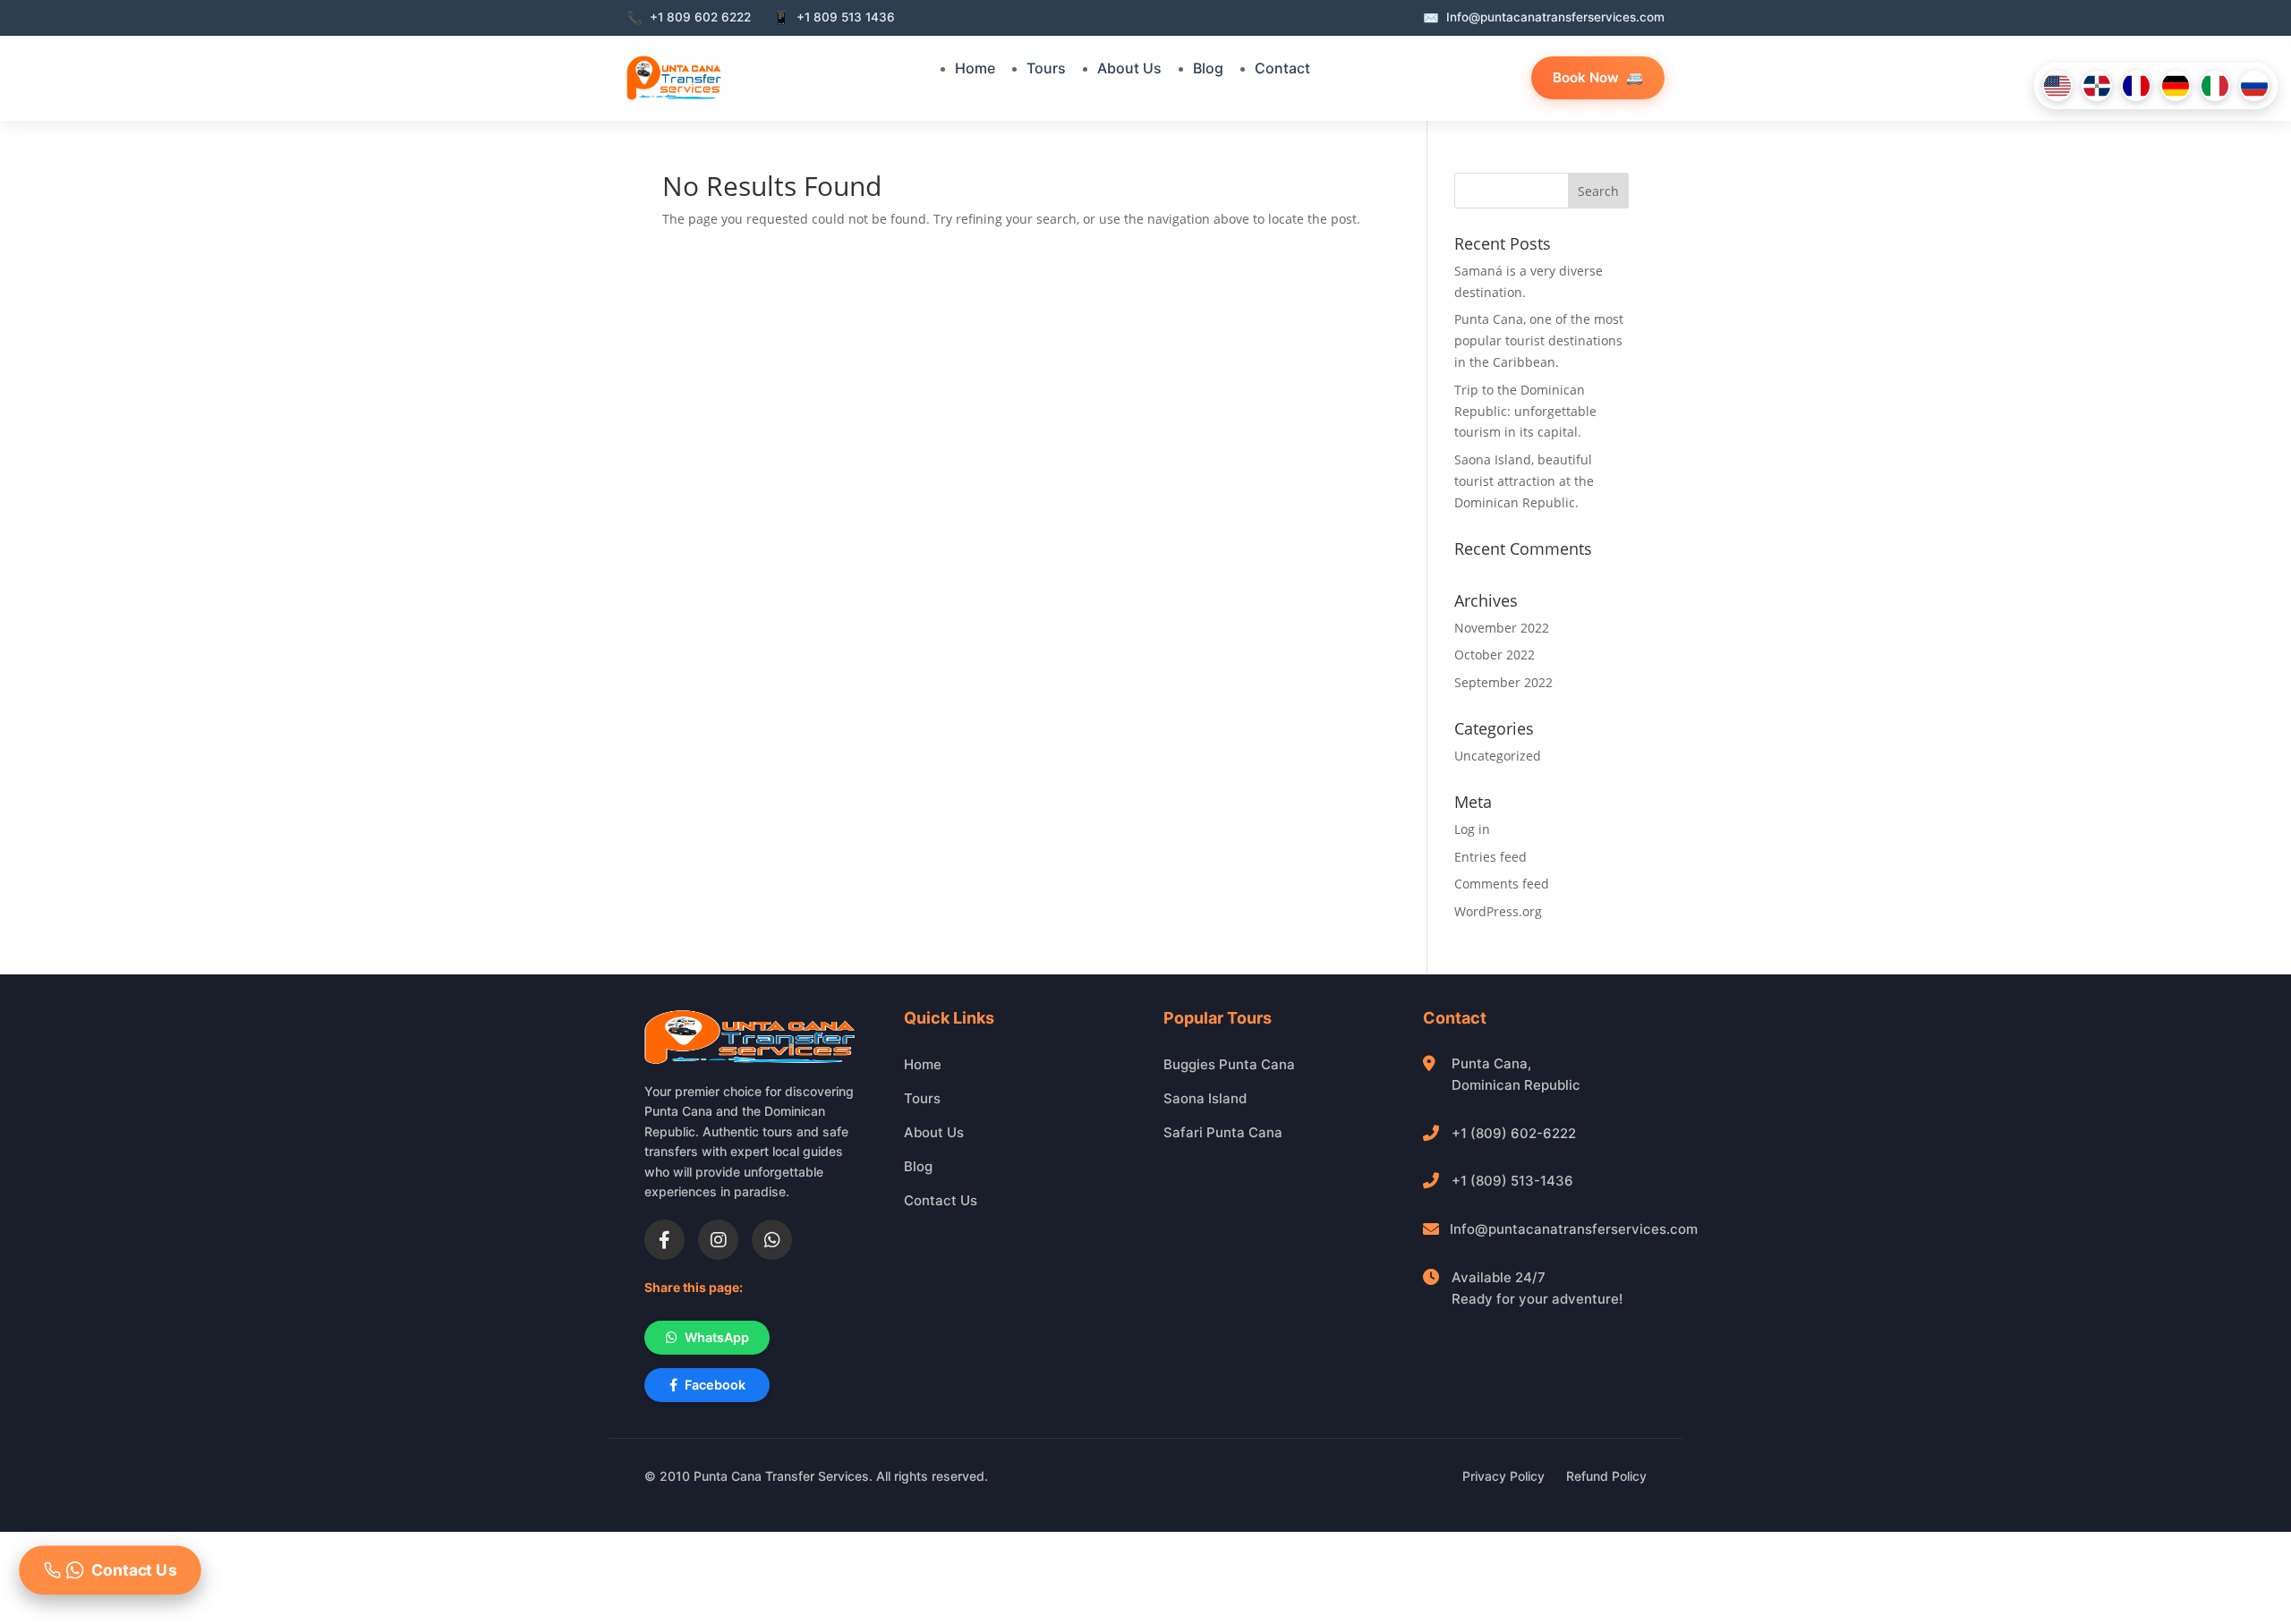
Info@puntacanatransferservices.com (1574, 1229)
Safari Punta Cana (1223, 1132)
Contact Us (941, 1200)
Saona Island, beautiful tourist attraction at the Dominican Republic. (1524, 481)
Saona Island (1205, 1098)
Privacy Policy (1503, 1476)
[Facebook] (664, 1240)
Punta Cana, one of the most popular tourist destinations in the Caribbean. (1539, 340)
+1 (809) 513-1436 (1512, 1181)
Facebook (715, 1385)
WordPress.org (1498, 911)
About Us (1129, 68)
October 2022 (1495, 655)
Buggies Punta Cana (1229, 1064)
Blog (1208, 68)
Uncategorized (1498, 756)
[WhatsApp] (772, 1240)
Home (975, 68)
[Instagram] (718, 1240)
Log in (1472, 829)
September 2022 (1503, 682)
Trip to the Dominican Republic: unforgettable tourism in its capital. (1525, 411)
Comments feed (1502, 884)
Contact (1282, 68)
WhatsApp (717, 1337)
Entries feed (1490, 857)
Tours (1046, 68)
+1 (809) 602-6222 (1514, 1133)
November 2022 (1502, 628)
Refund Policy (1606, 1476)
